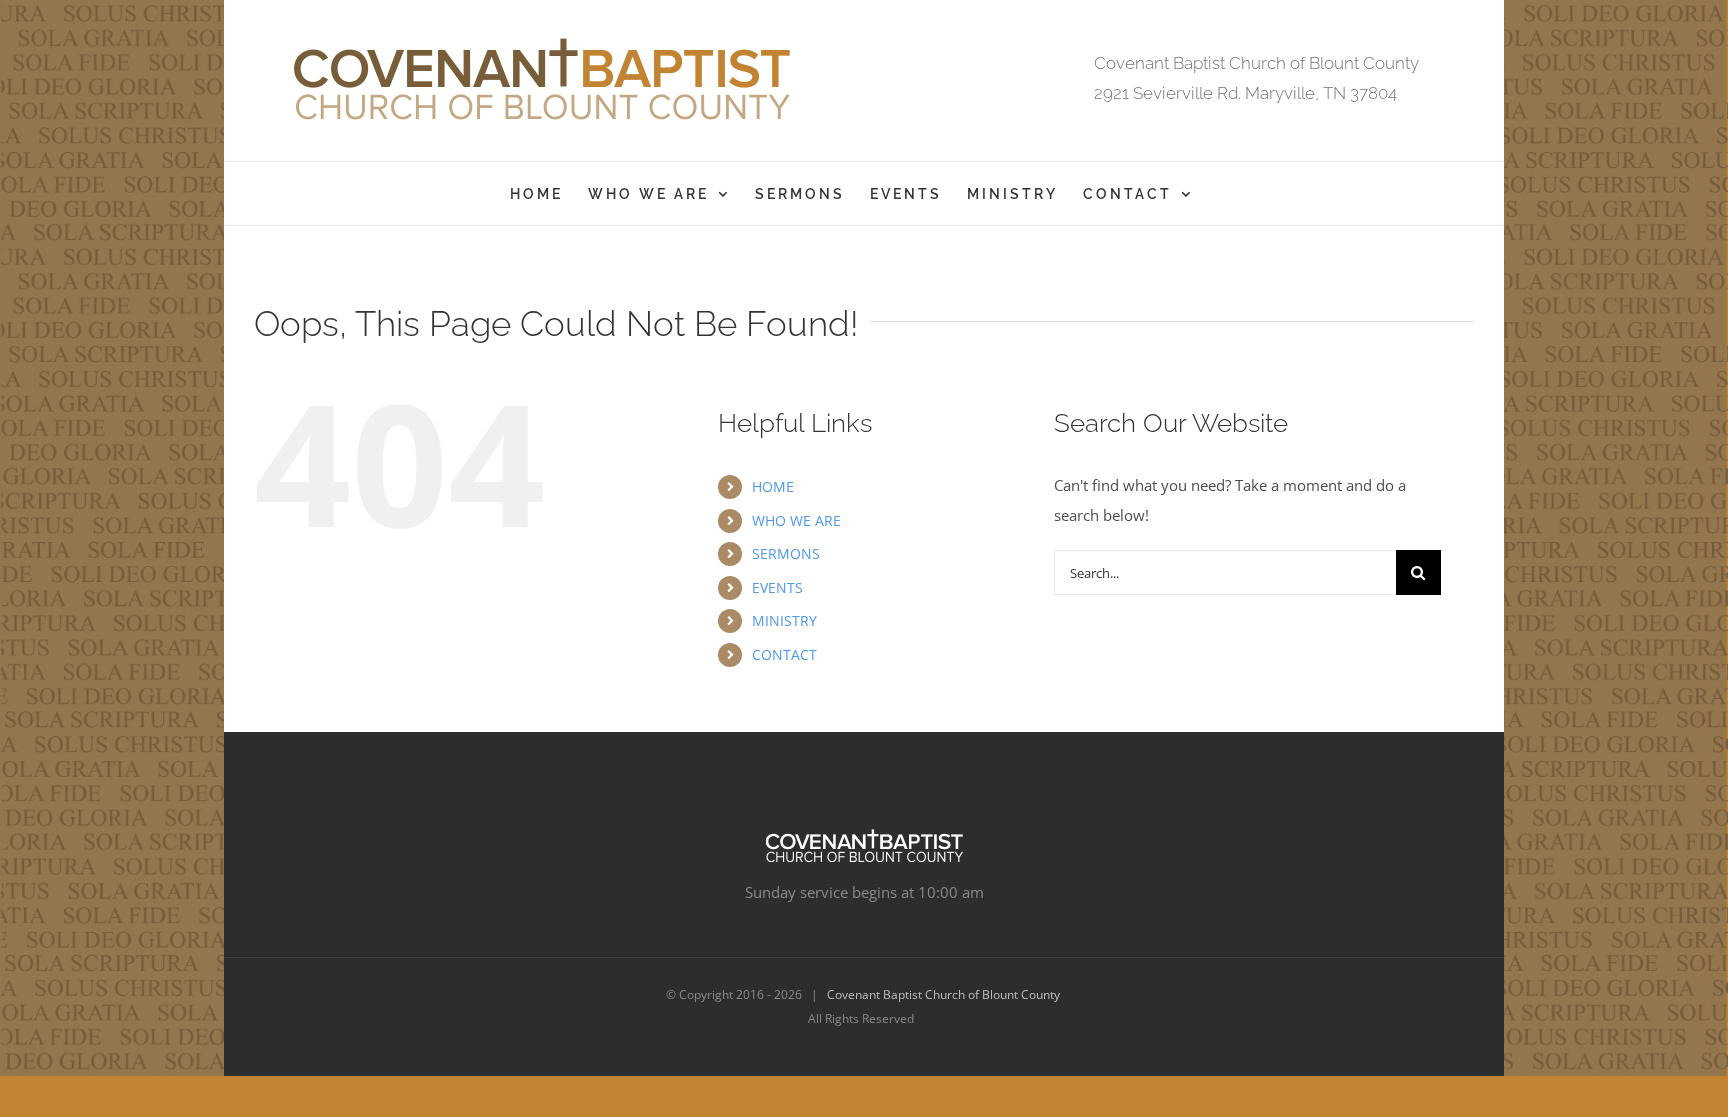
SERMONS (786, 553)
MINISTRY (784, 620)
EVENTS (777, 587)
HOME (773, 486)
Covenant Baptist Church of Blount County (943, 994)
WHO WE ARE (796, 520)
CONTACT (784, 654)
